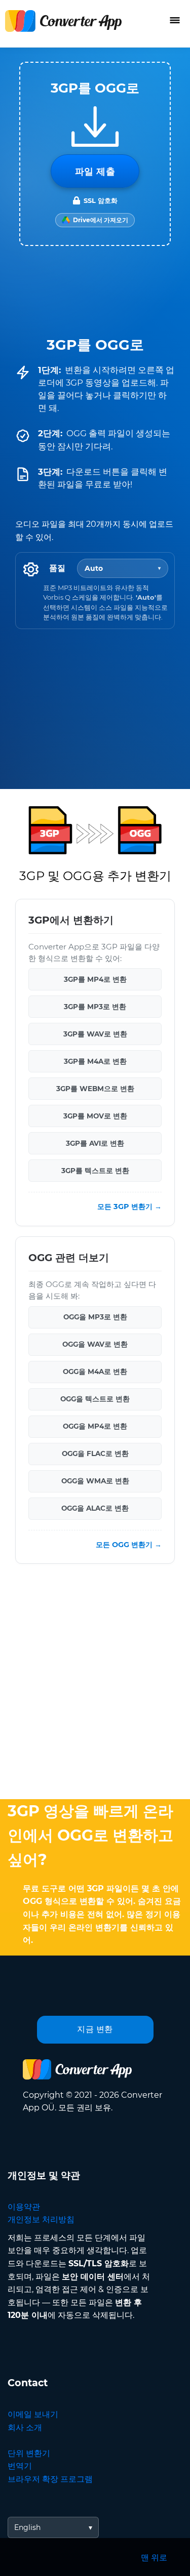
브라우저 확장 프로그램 (50, 2479)
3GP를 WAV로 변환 (95, 1034)
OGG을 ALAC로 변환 (95, 1508)
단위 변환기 (29, 2453)
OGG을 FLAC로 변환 (95, 1453)
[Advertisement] (95, 1684)
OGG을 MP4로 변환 (95, 1426)
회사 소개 (25, 2427)
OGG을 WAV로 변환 (95, 1344)
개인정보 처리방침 (41, 2219)
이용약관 (24, 2207)
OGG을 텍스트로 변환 (95, 1399)
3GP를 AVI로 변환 (95, 1143)
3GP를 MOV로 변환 (95, 1116)
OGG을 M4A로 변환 (95, 1372)
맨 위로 (154, 2558)
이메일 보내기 (33, 2414)
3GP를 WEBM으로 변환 (95, 1089)
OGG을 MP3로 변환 (95, 1317)
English (27, 2527)
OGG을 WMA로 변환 (95, 1481)
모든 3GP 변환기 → (129, 1207)
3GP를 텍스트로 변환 (95, 1171)
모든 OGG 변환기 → (129, 1544)
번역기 (20, 2466)
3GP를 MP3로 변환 (95, 1007)
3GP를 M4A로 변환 (95, 1061)
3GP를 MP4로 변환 (95, 979)
